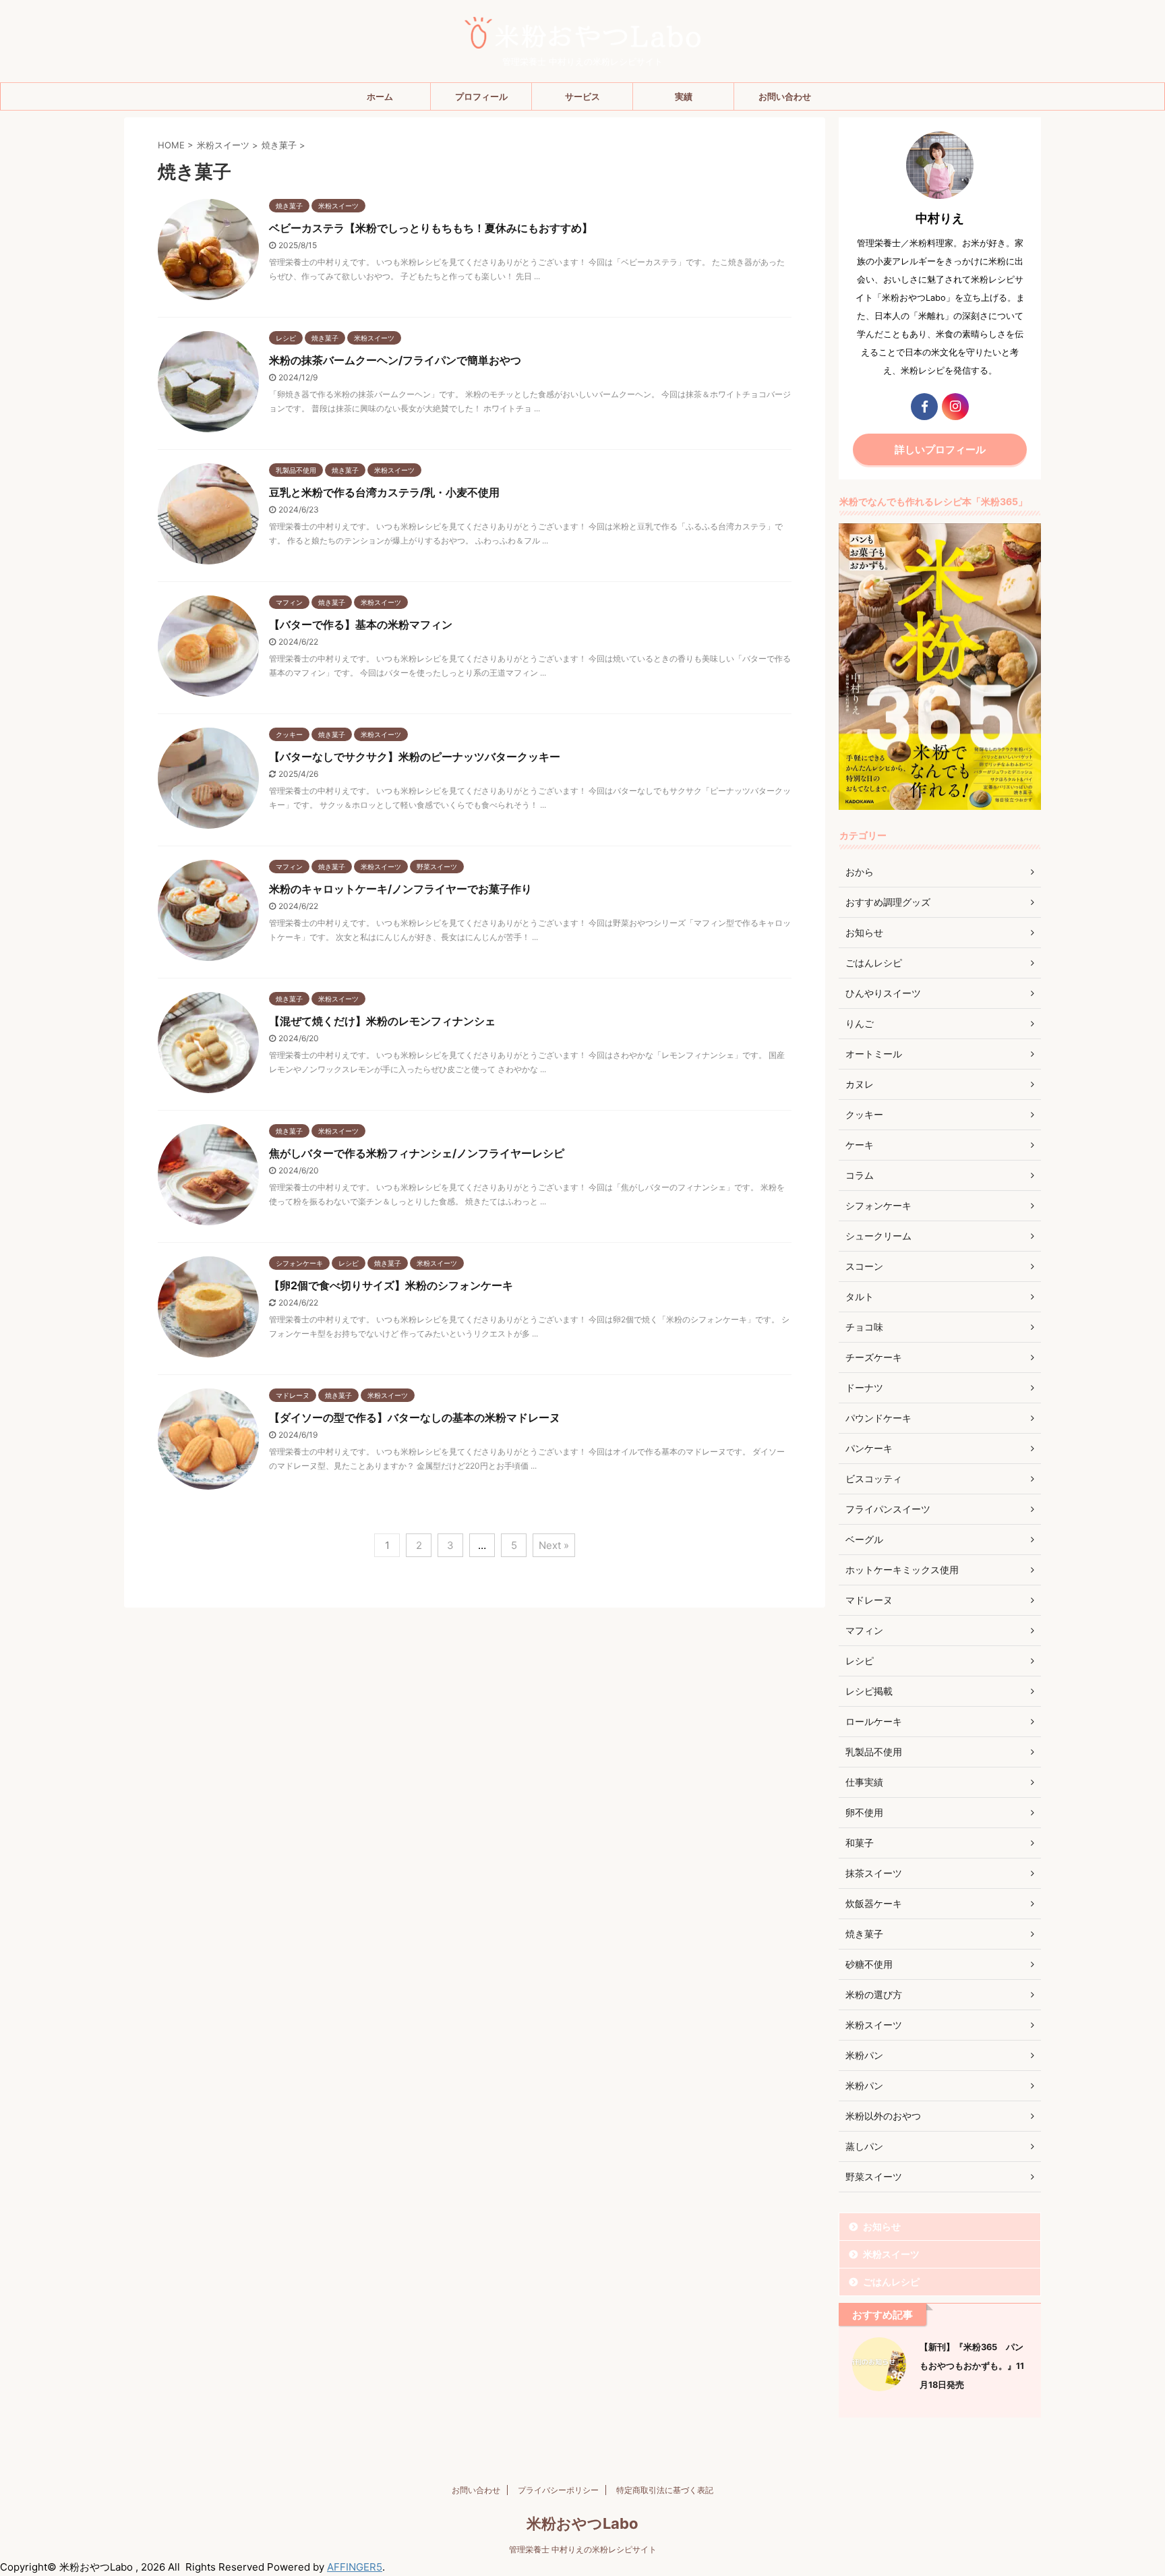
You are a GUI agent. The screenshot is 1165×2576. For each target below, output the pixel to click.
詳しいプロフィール (940, 449)
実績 (684, 96)
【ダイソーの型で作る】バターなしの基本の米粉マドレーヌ (415, 1417)
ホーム (380, 96)
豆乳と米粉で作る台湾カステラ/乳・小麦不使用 (384, 492)
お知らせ (882, 2226)
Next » (554, 1545)
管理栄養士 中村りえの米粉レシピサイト (583, 2549)
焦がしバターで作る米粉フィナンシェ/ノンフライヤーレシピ (417, 1153)
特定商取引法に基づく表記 (665, 2490)
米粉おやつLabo (582, 2523)
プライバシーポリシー (558, 2490)
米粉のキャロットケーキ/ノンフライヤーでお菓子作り (400, 889)
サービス (582, 96)
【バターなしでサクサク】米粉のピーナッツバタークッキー (415, 757)
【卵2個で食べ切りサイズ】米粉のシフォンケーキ (391, 1285)
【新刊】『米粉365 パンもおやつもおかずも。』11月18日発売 (972, 2366)
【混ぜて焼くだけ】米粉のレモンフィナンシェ (382, 1021)
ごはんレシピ (891, 2282)
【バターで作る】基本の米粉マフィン (361, 624)
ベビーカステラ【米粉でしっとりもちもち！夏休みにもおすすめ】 (431, 228)
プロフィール (481, 96)
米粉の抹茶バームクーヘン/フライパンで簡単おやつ (395, 360)
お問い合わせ (785, 96)
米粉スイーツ (891, 2254)
